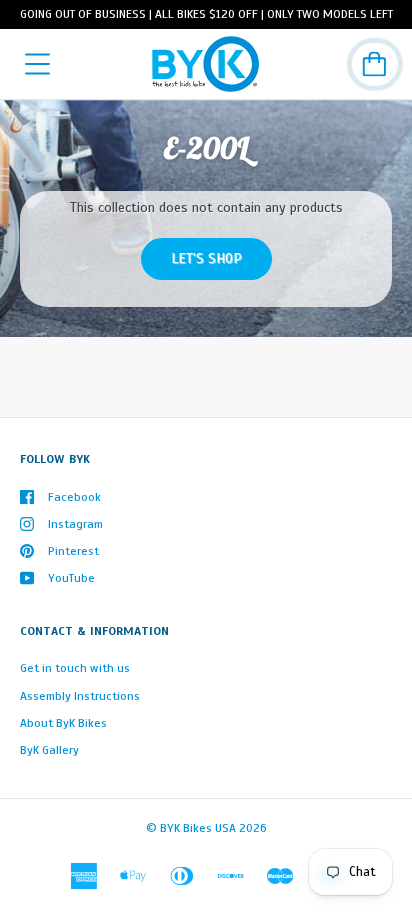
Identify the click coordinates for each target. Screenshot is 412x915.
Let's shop (206, 258)
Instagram (75, 524)
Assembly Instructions (80, 696)
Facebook (74, 497)
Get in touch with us (75, 668)
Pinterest (73, 551)
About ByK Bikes (63, 723)
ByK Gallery (49, 750)
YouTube (71, 578)
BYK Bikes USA (198, 828)
